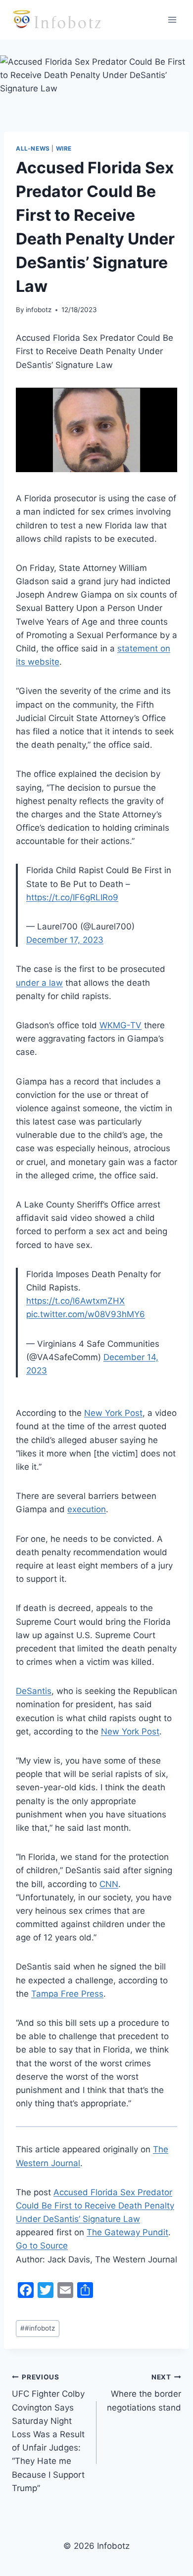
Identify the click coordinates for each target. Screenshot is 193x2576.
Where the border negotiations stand (144, 2393)
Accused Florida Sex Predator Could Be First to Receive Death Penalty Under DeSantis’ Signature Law (95, 2206)
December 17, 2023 (65, 940)
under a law (39, 983)
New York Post (113, 1413)
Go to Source (42, 2246)
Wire (64, 148)
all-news (33, 148)
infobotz (39, 310)
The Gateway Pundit (127, 2232)
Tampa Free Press (67, 1994)
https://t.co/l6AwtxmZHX (75, 1301)
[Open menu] (172, 20)
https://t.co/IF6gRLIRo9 (72, 897)
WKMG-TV (121, 1025)
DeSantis (34, 1691)
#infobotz (38, 2328)
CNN (109, 1884)
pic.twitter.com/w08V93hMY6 (86, 1314)
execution (87, 1509)
